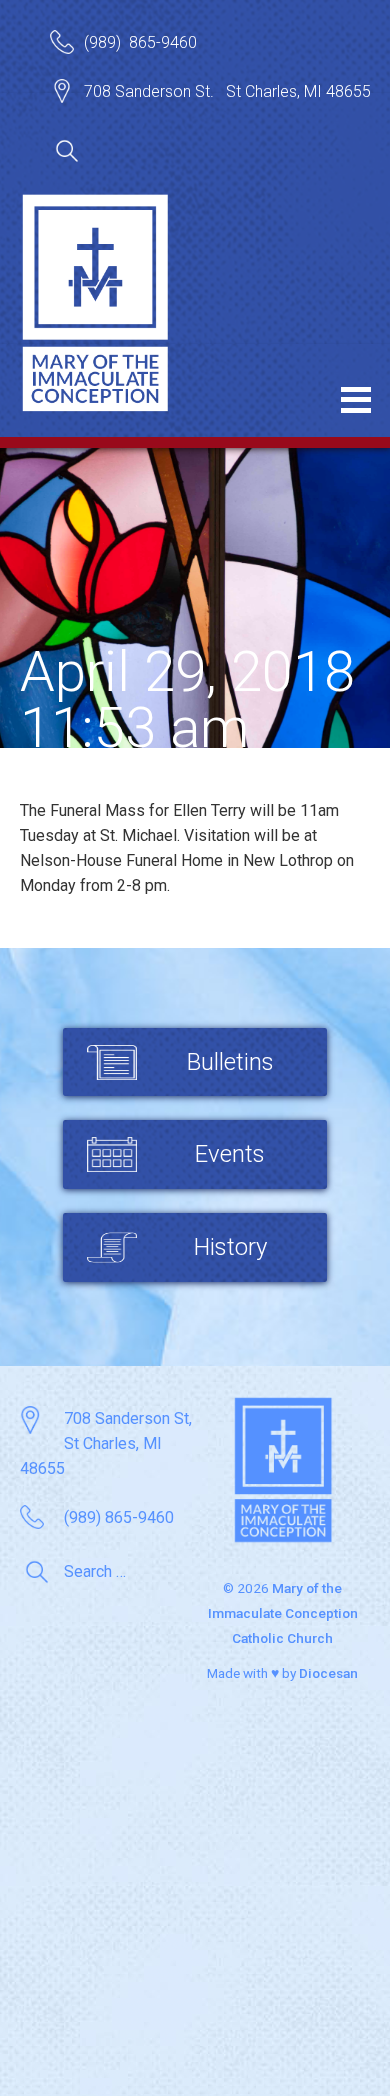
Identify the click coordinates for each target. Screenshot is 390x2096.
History (230, 1247)
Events (230, 1154)
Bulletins (230, 1062)
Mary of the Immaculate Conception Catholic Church (283, 1613)
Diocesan (328, 1673)
